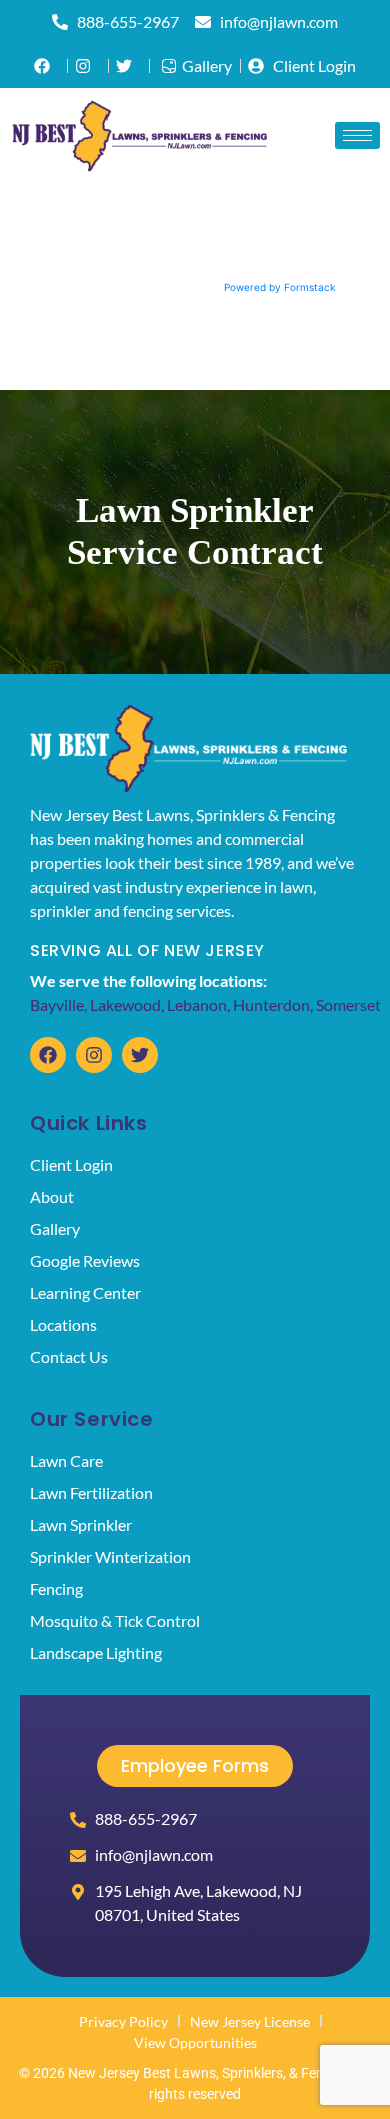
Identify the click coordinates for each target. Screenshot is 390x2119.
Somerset (348, 1004)
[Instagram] (94, 1055)
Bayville (57, 1004)
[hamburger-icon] (357, 135)
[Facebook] (48, 1055)
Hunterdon (271, 1004)
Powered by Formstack (279, 287)
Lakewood (125, 1004)
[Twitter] (140, 1055)
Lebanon (197, 1004)
